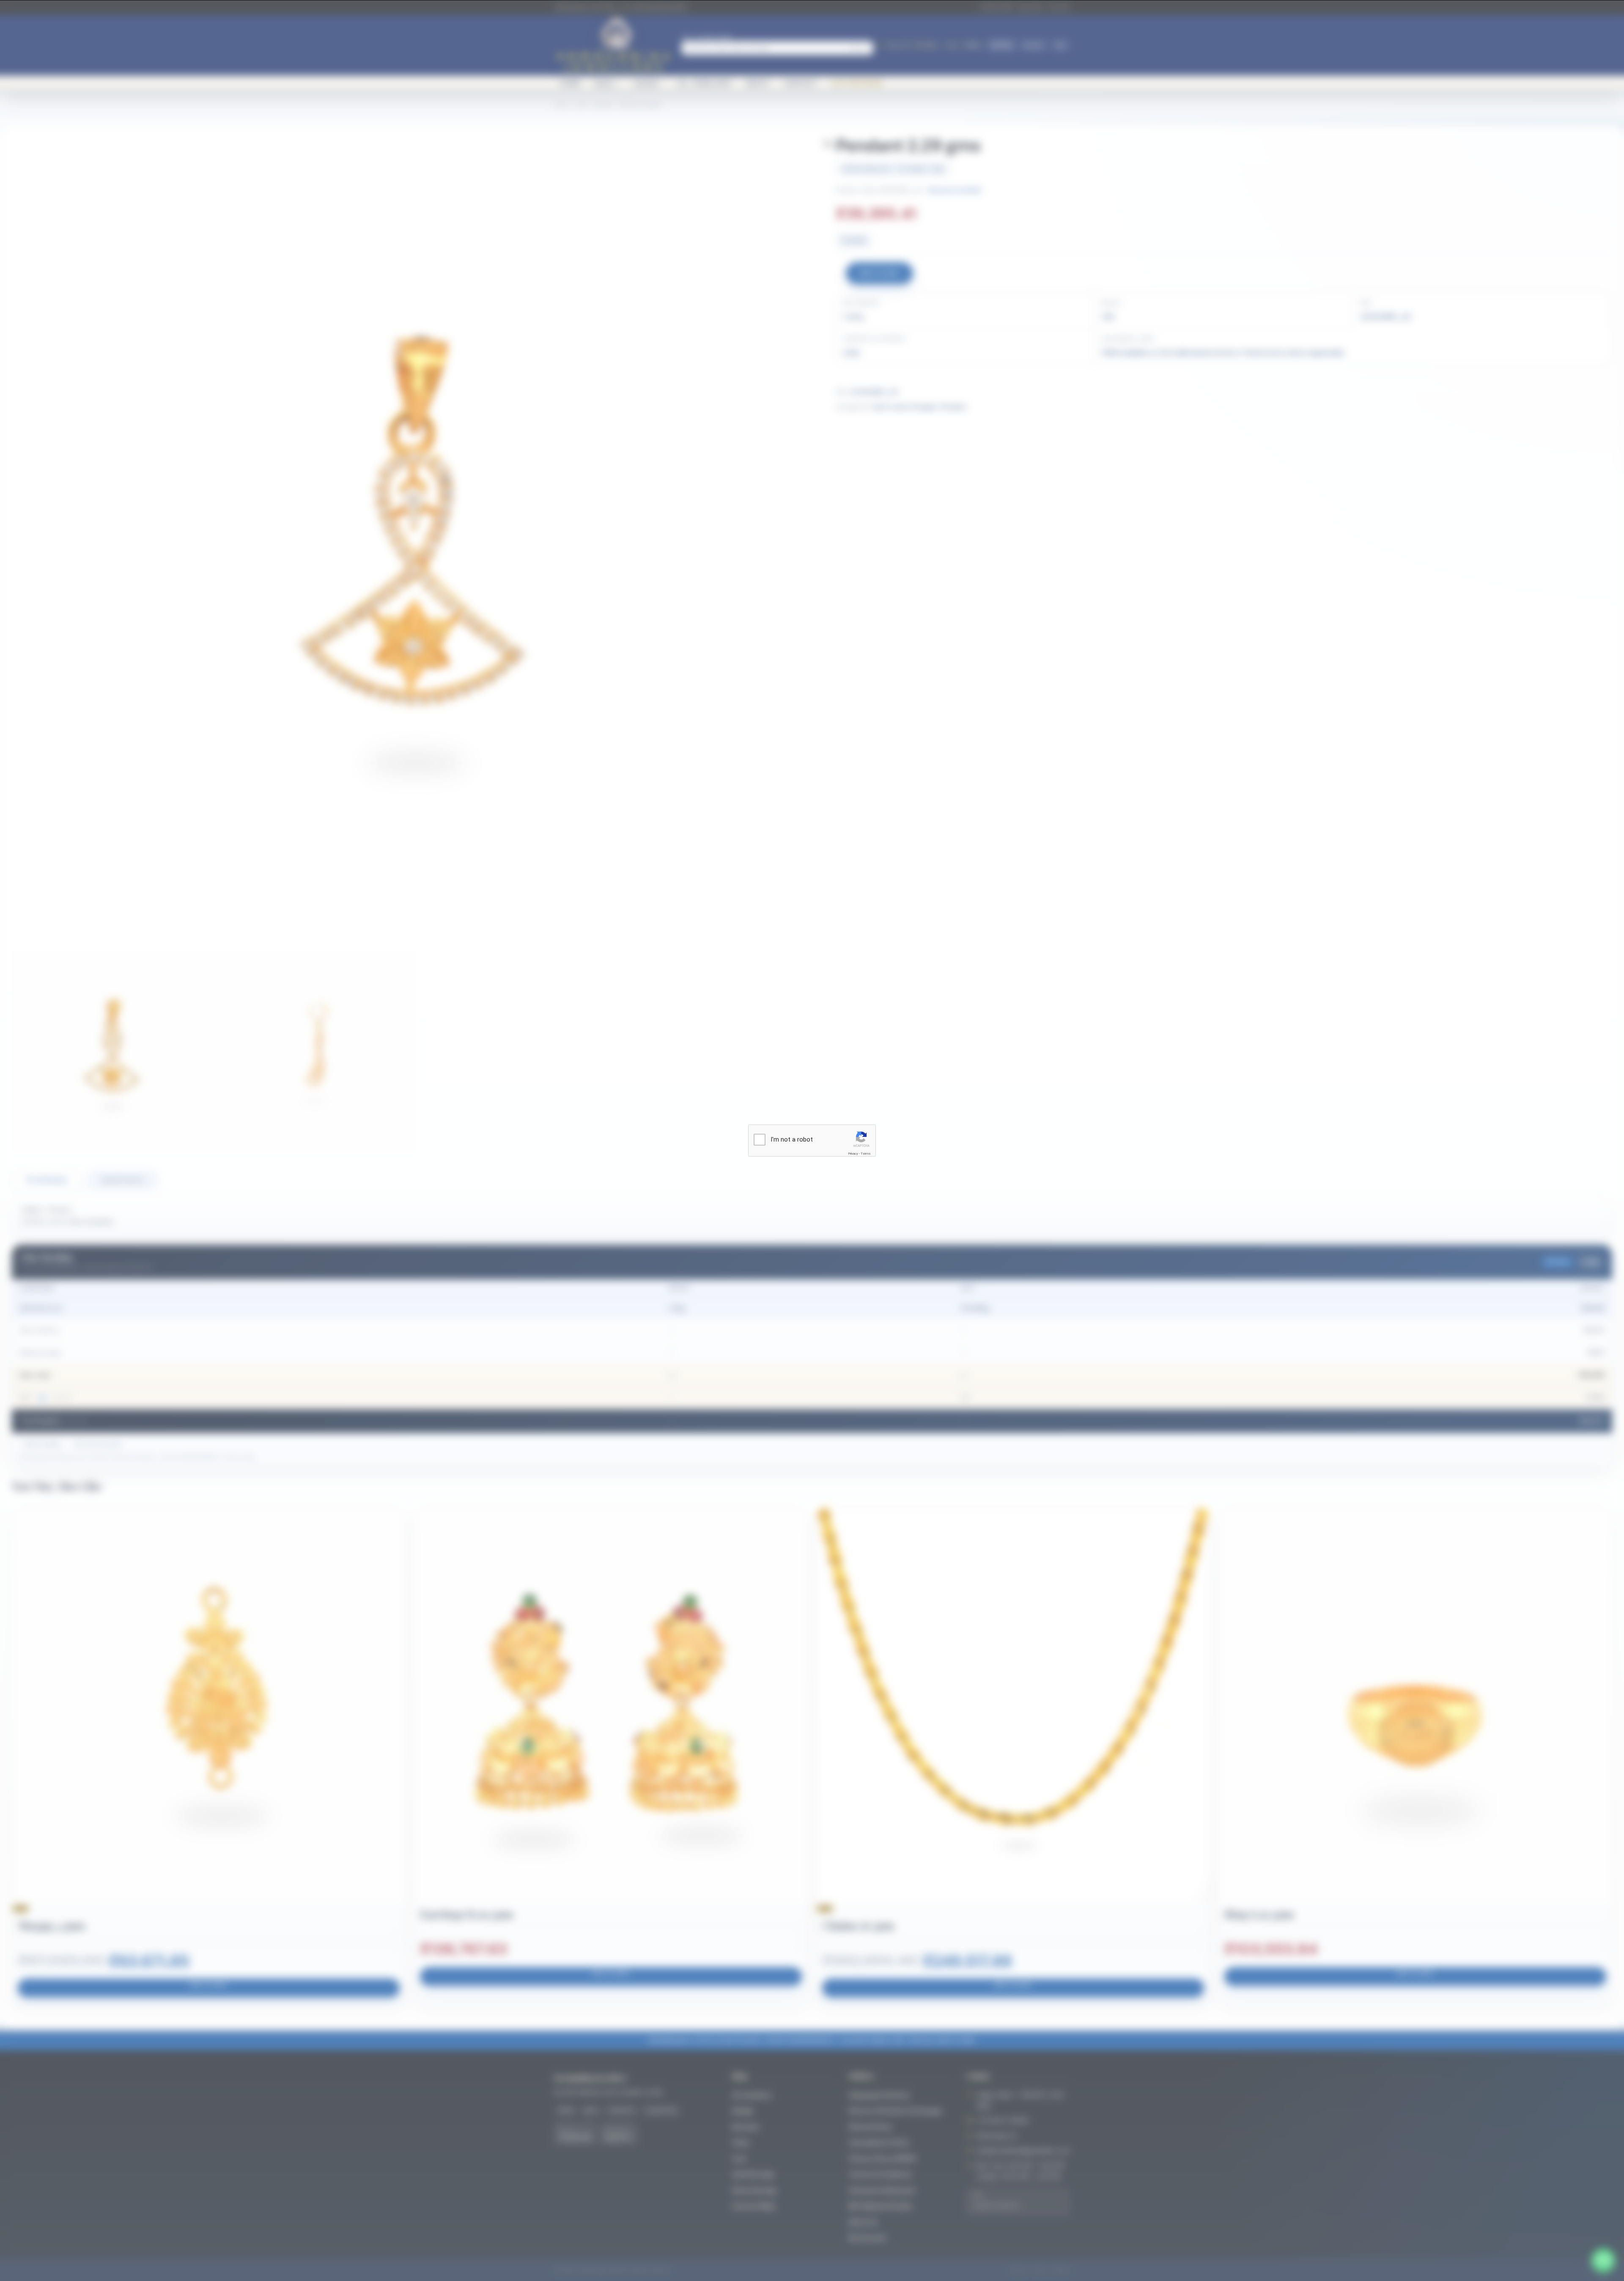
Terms (866, 1154)
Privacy (853, 1154)
